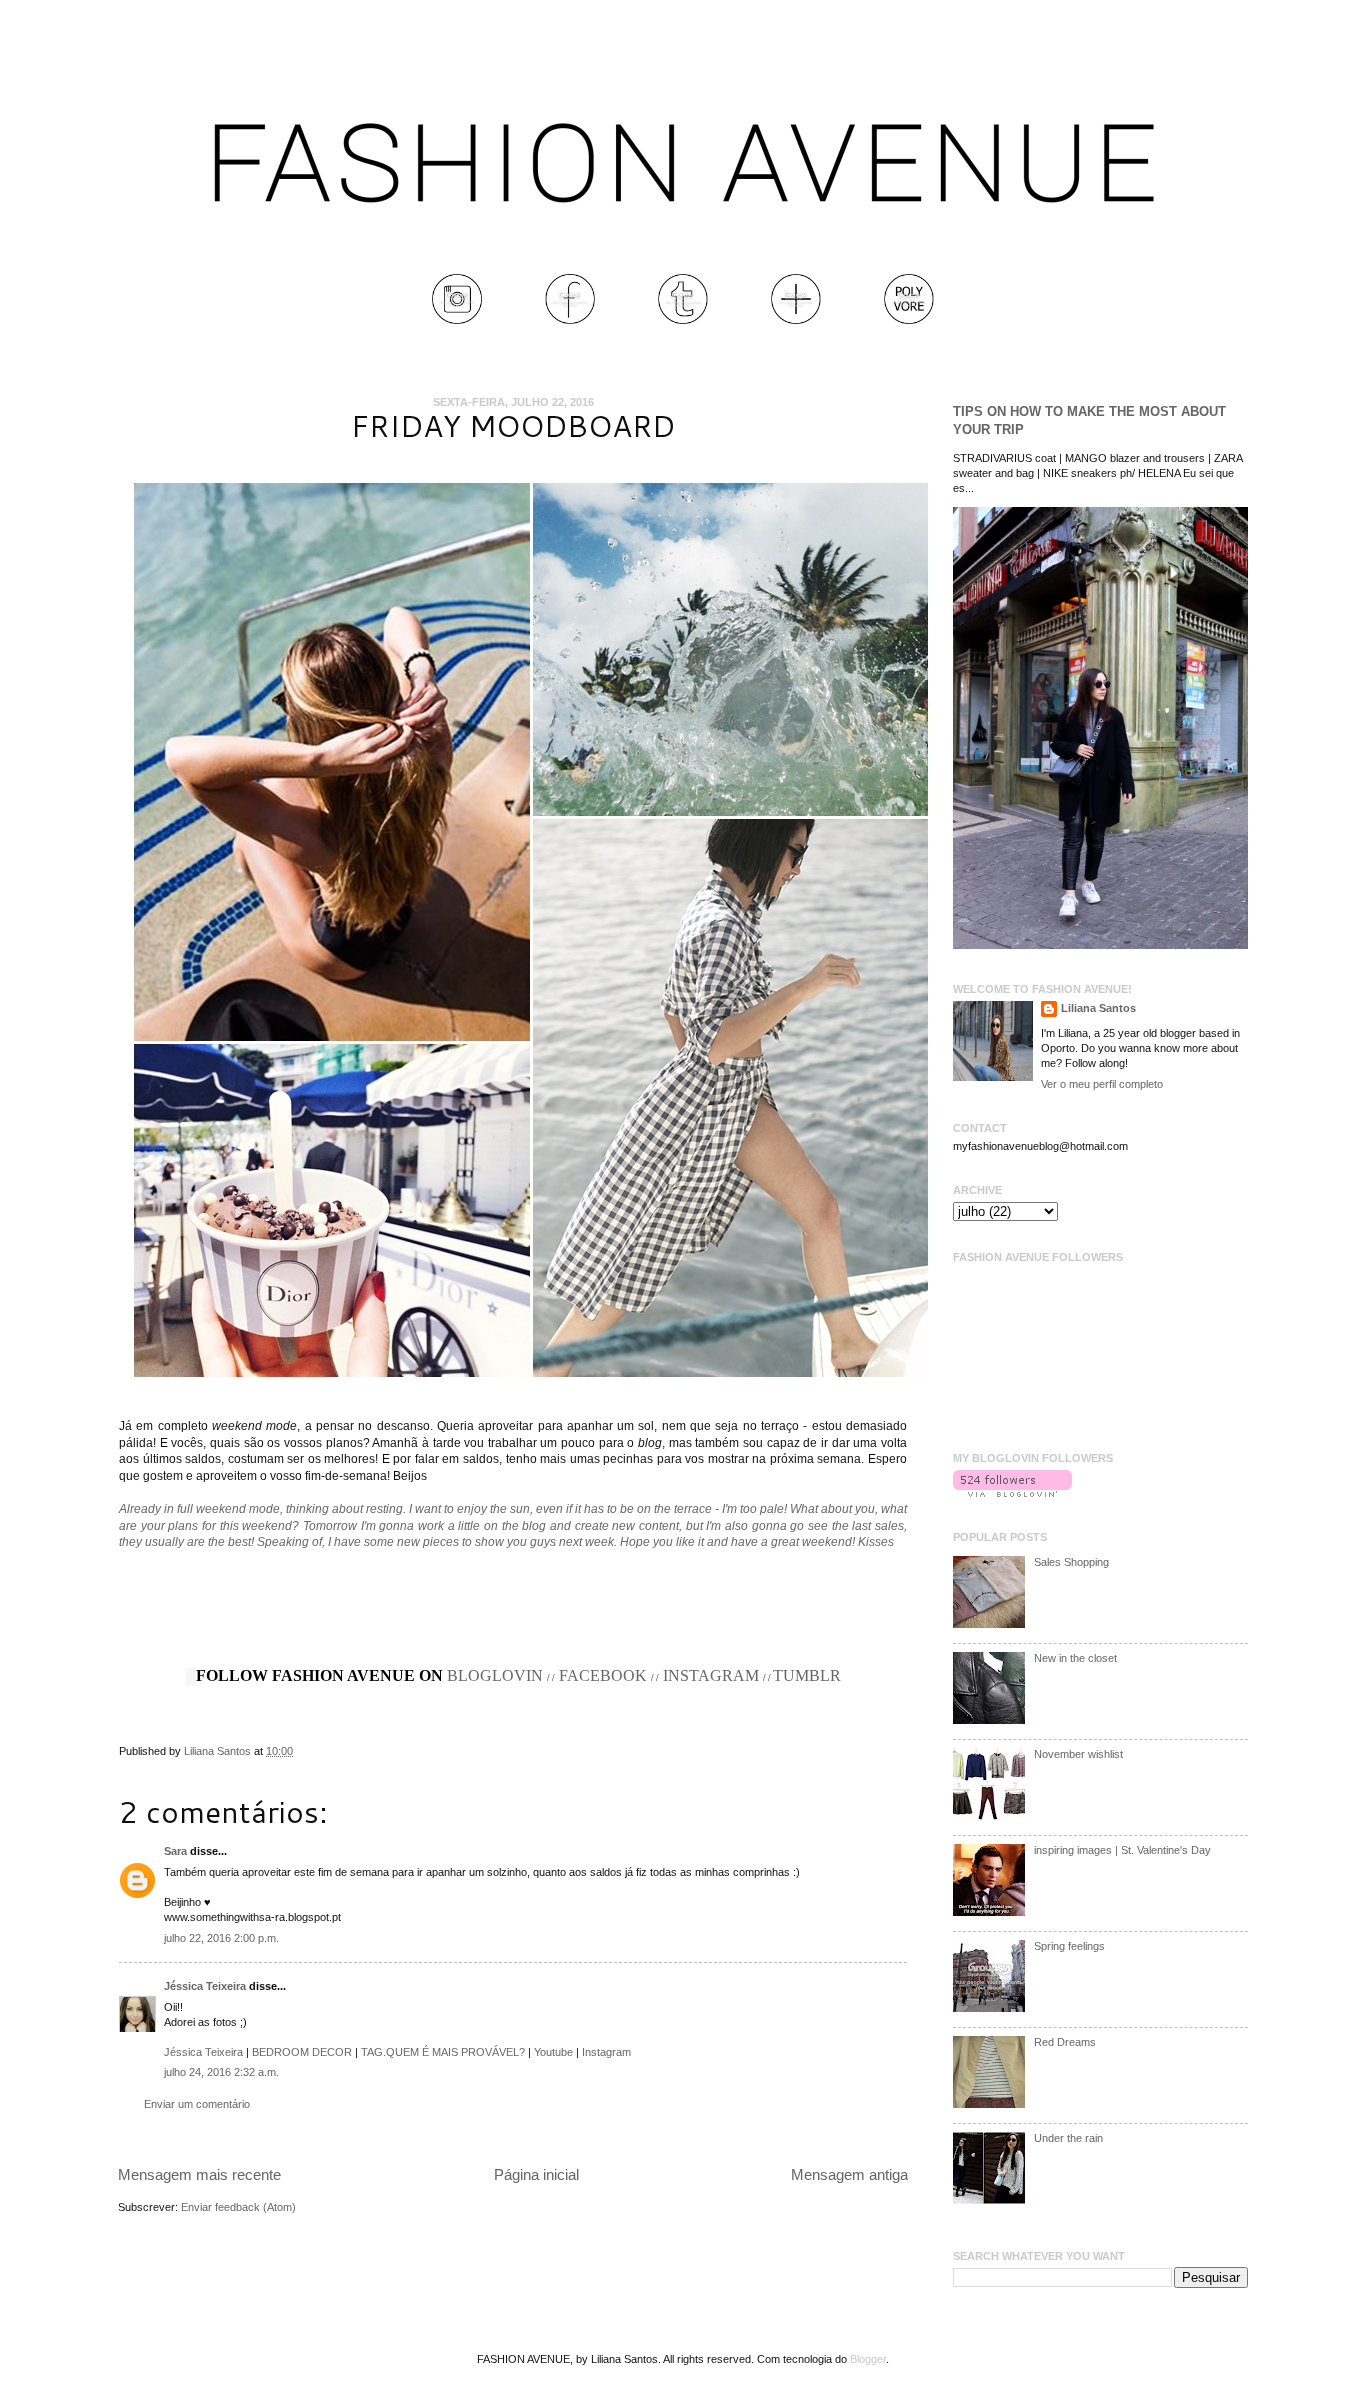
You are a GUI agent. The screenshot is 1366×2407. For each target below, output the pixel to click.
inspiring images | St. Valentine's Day (1122, 1850)
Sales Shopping (1071, 1562)
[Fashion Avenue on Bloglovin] (796, 320)
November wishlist (1078, 1754)
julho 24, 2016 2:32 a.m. (221, 2072)
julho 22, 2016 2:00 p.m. (221, 1938)
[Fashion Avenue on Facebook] (570, 320)
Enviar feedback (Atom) (238, 2207)
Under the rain (1068, 2138)
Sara (175, 1851)
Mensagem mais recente (199, 2174)
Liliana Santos (219, 1751)
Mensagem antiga (849, 2174)
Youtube (553, 2052)
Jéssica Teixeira (206, 1986)
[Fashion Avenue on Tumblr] (683, 320)
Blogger (868, 2359)
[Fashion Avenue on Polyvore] (909, 320)
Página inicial (536, 2174)
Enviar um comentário (197, 2104)
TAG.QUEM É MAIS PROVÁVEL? (443, 2052)
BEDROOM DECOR (302, 2052)
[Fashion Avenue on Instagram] (457, 320)
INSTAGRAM (711, 1675)
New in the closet (1075, 1658)
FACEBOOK (603, 1675)
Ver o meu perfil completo (1102, 1084)
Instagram (606, 2052)
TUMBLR (807, 1675)
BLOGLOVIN (495, 1675)
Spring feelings (1069, 1946)
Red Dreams (1065, 2042)
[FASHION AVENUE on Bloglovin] (1012, 1493)
